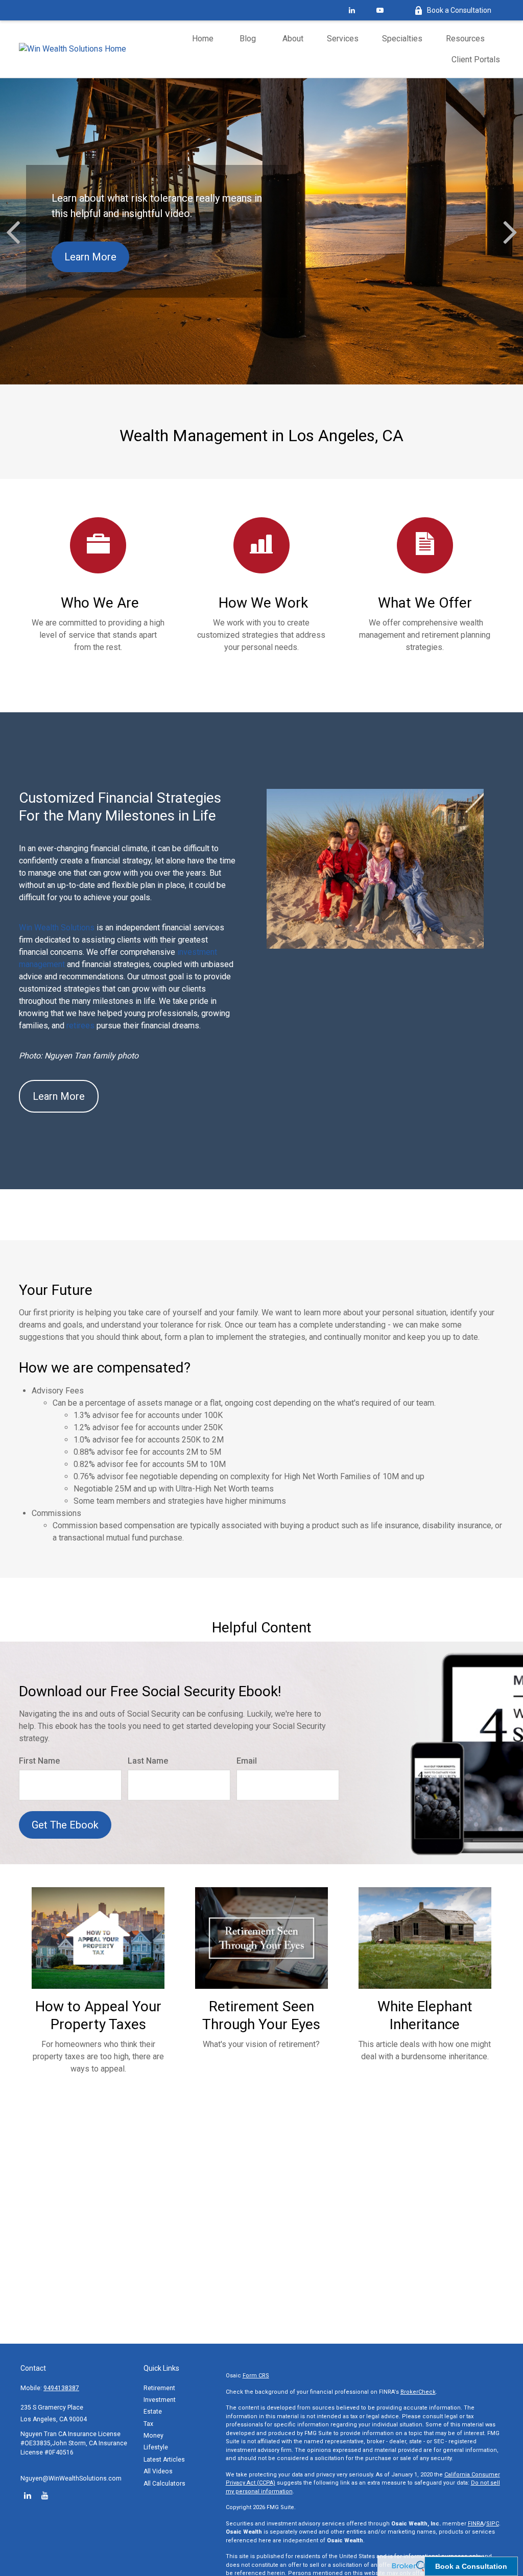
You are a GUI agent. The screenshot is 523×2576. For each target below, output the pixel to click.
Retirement (159, 2388)
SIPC (493, 2524)
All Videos (158, 2471)
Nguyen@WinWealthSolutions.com (71, 2478)
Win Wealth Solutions (57, 928)
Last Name (148, 1761)
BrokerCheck (418, 2392)
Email (247, 1761)
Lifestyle (156, 2447)
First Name (39, 1761)
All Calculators (164, 2484)
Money (153, 2436)
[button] (203, 39)
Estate (153, 2412)
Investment (160, 2400)
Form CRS (256, 2376)
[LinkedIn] (352, 10)
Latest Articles (164, 2460)
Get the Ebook (65, 1825)
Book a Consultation (459, 10)
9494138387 (61, 2388)
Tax (148, 2424)
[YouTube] (380, 10)
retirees (81, 1026)
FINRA (476, 2524)
